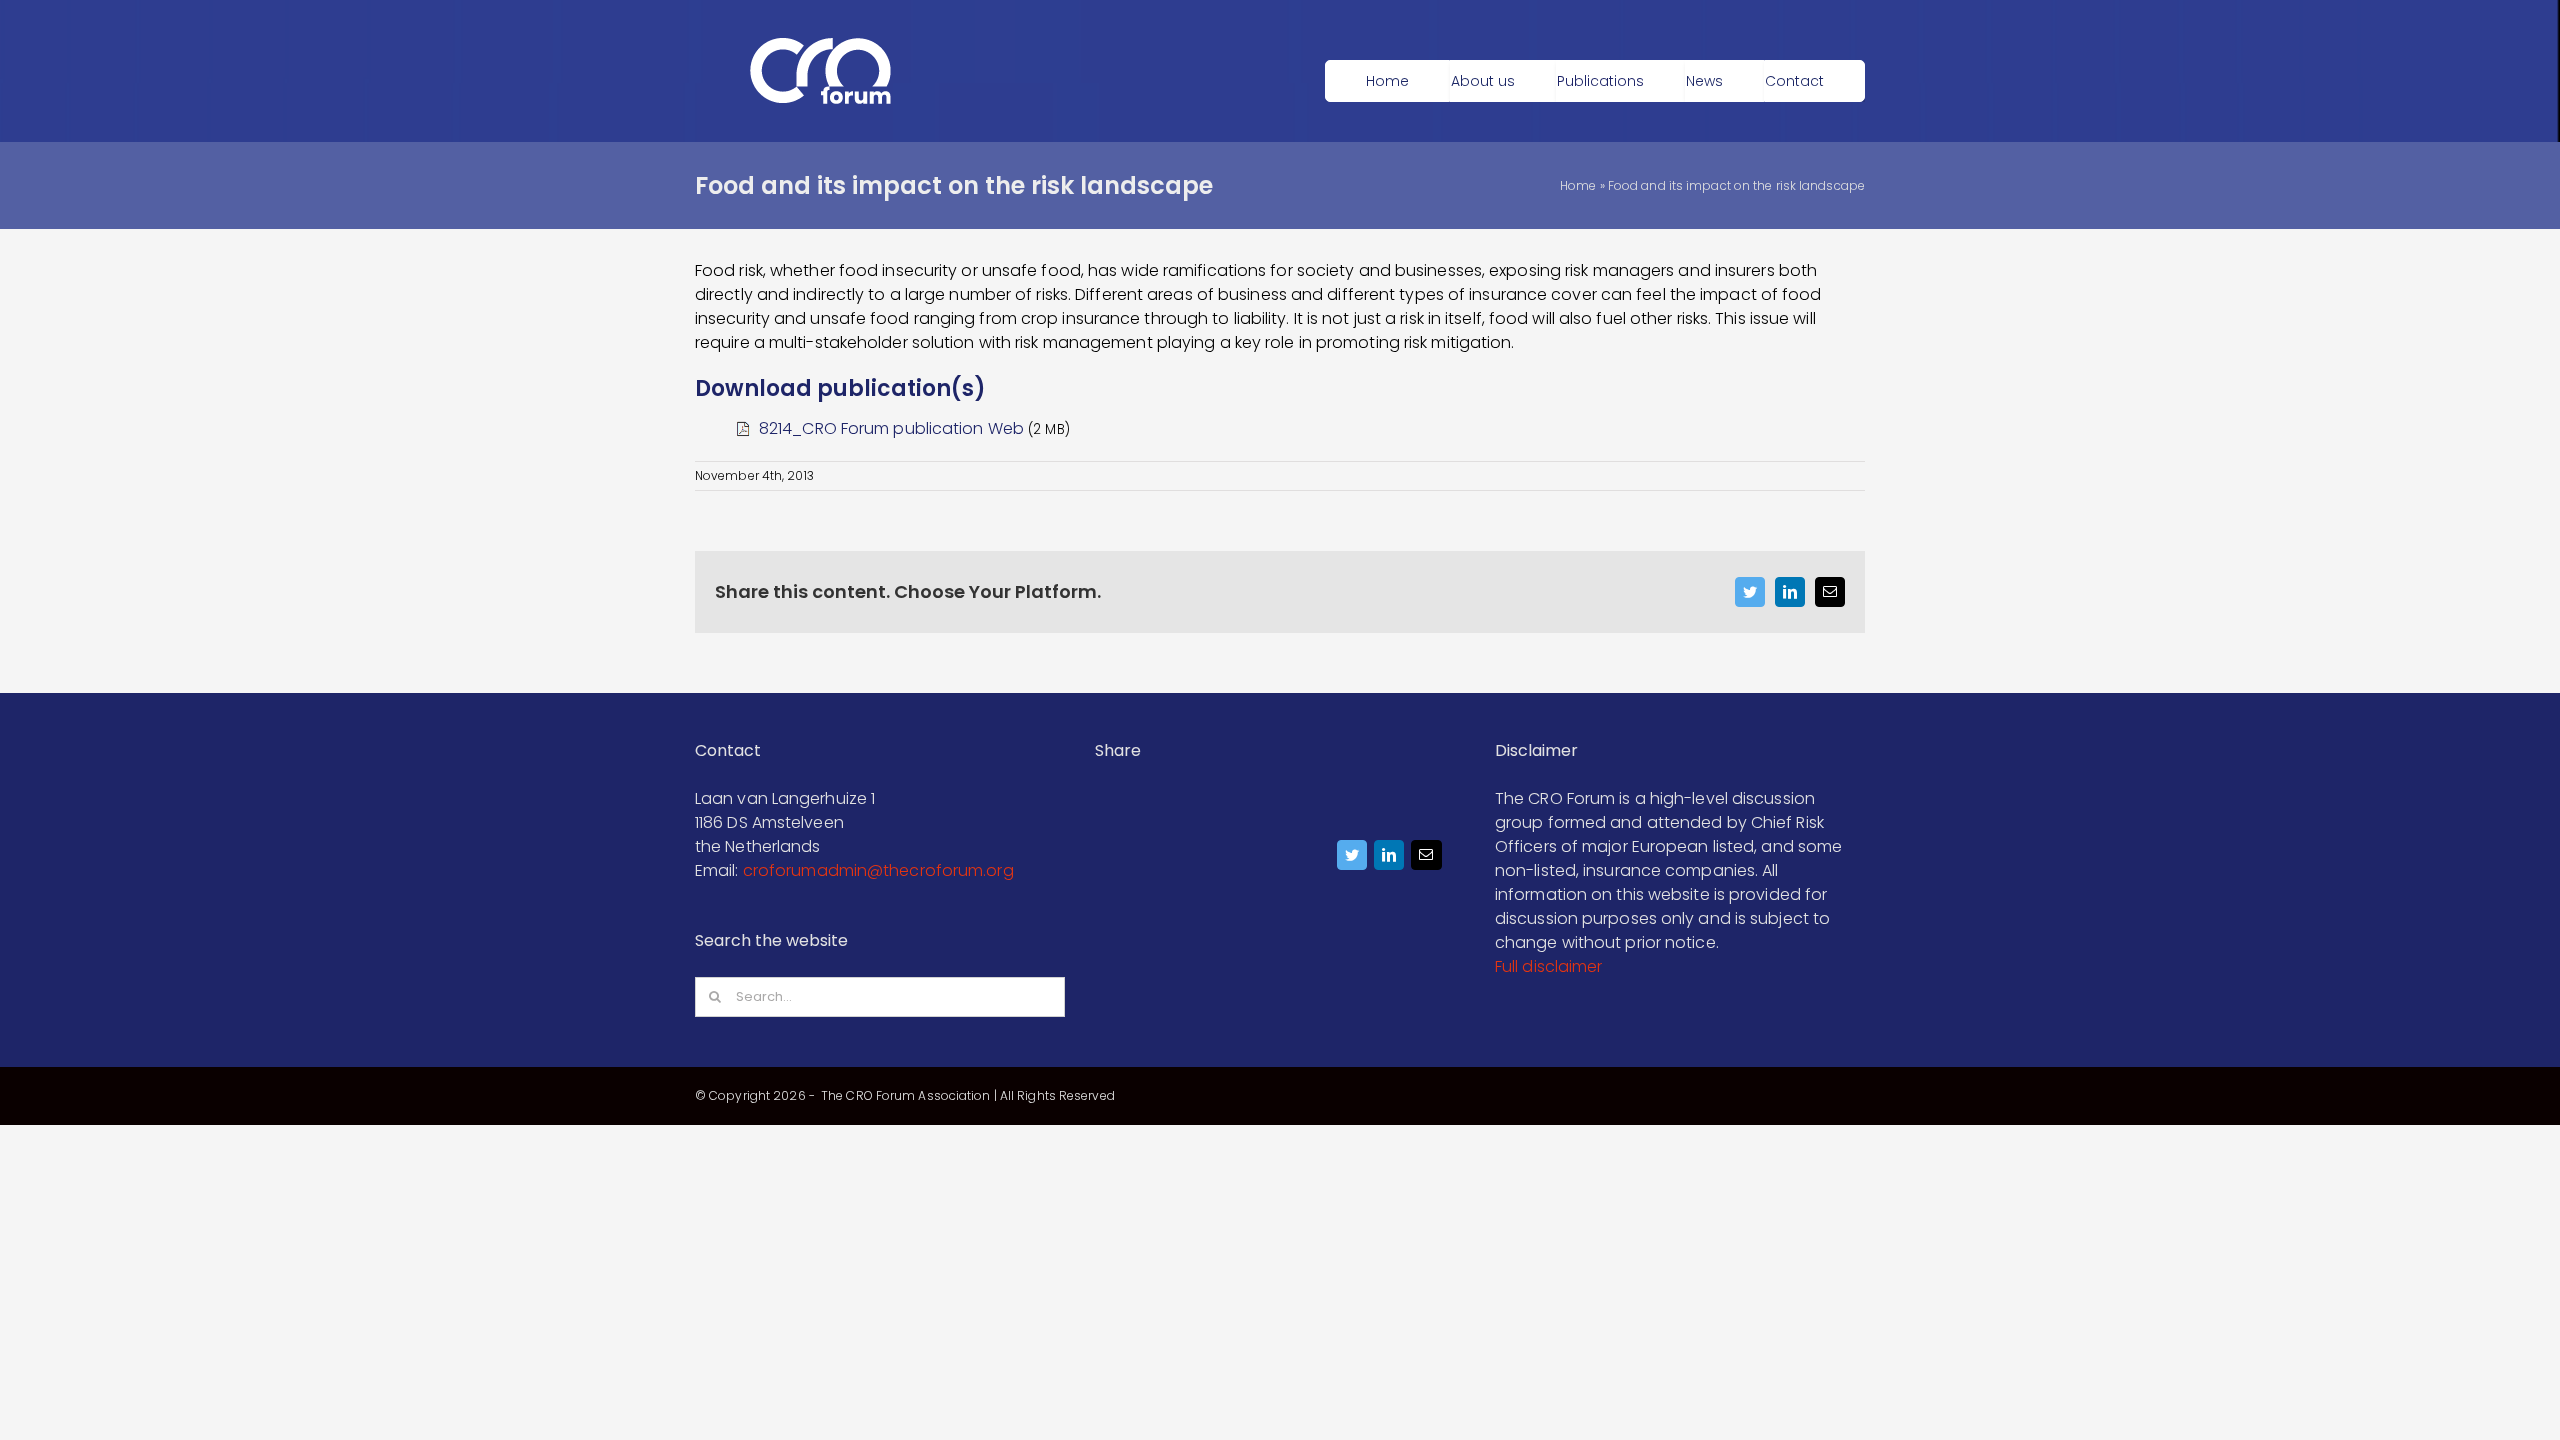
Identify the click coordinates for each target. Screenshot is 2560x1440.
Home (1578, 185)
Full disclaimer (1549, 966)
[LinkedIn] (1389, 860)
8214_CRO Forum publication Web (891, 428)
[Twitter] (1352, 860)
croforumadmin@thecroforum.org (878, 870)
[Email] (1426, 860)
